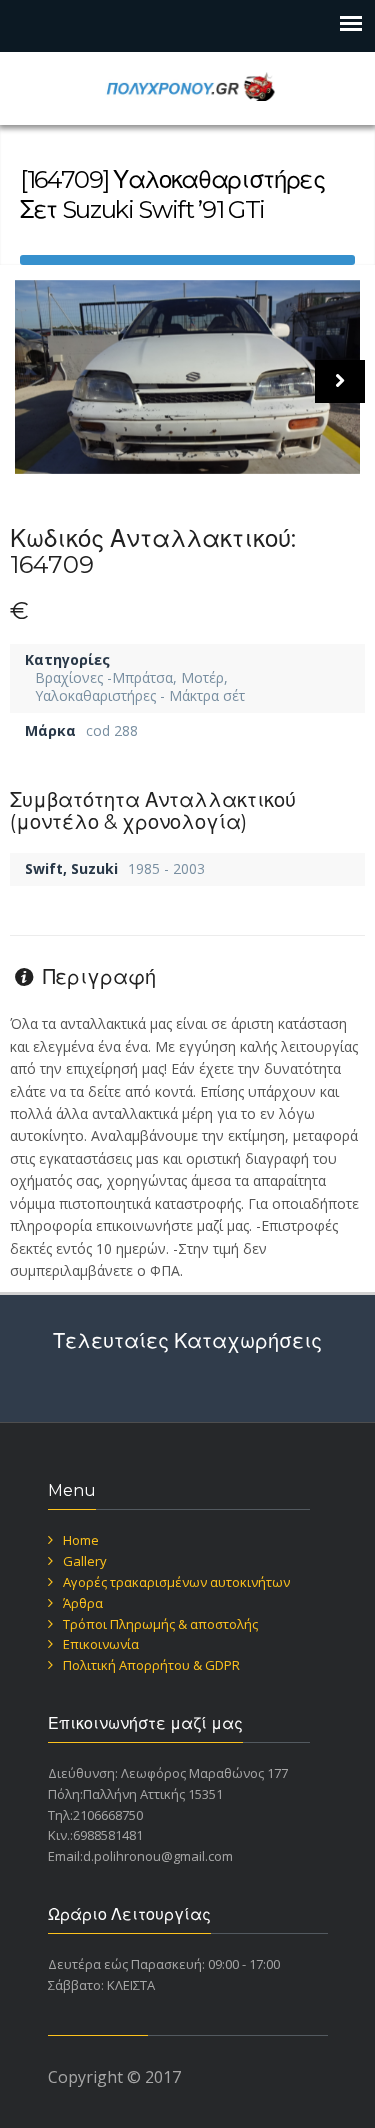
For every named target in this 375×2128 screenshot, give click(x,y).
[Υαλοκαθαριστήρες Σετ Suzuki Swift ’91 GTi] (187, 377)
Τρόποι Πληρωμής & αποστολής (160, 1624)
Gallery (85, 1561)
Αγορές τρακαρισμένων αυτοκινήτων (176, 1582)
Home (81, 1540)
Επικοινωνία (101, 1644)
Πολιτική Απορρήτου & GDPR (151, 1665)
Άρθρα (83, 1603)
